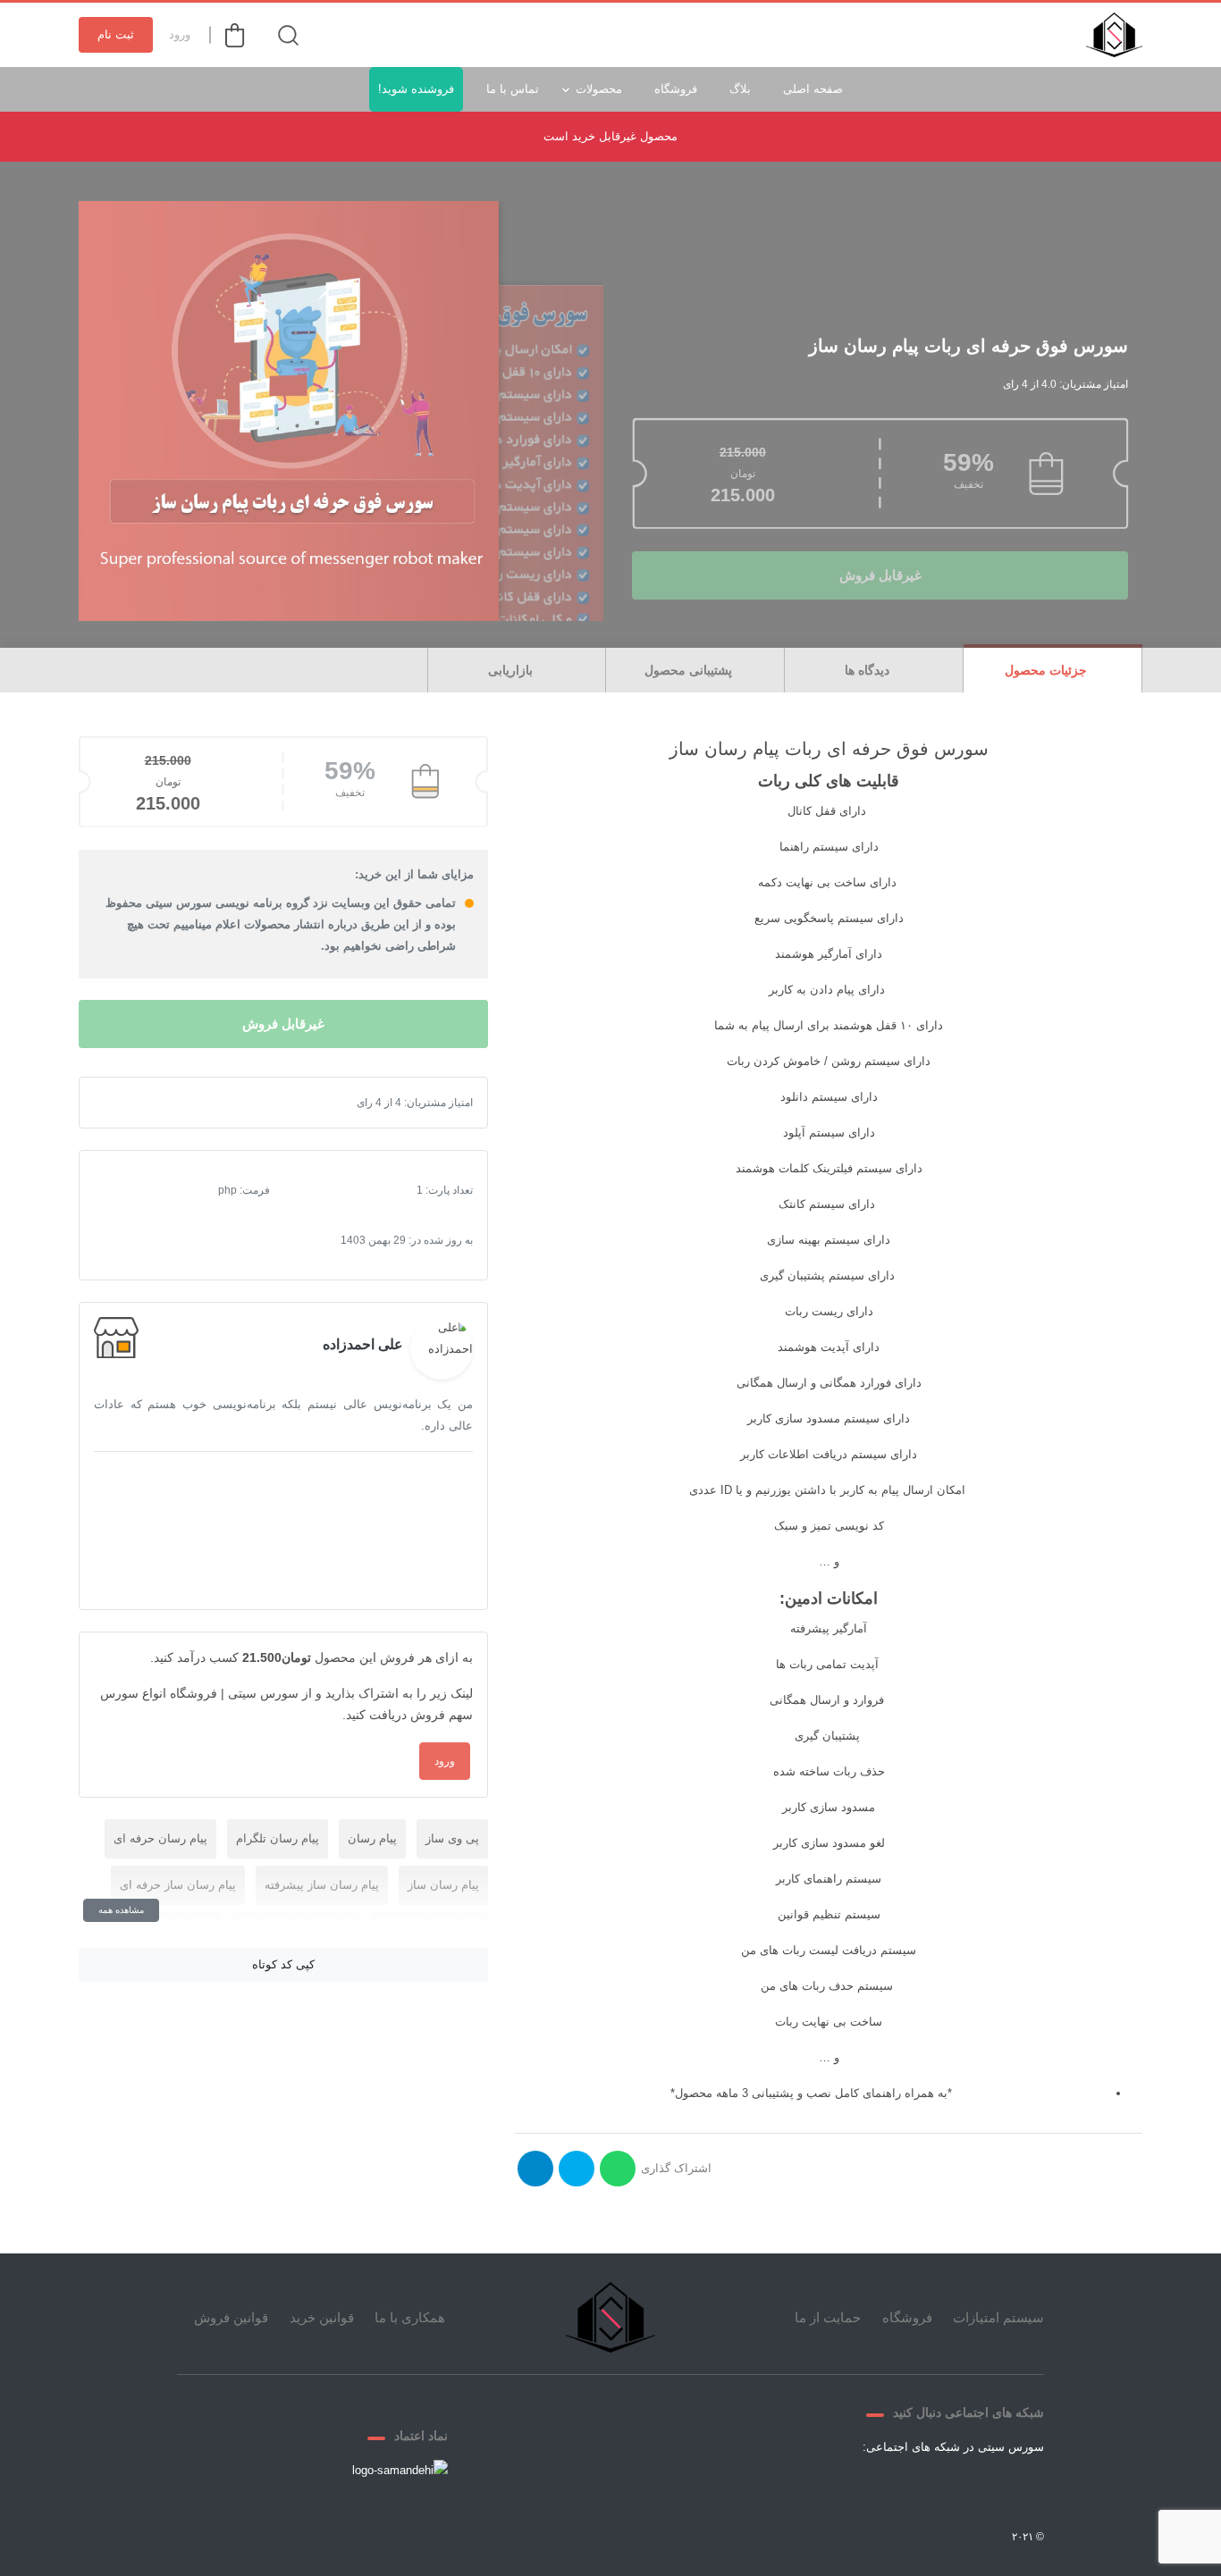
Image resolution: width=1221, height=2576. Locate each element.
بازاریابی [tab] (512, 670)
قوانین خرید (322, 2317)
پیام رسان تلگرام (278, 1838)
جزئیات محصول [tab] (1048, 670)
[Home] (610, 2317)
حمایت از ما (828, 2317)
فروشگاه (676, 89)
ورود (180, 34)
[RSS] (844, 2488)
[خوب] (165, 1103)
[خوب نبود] (137, 1103)
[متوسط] (151, 1103)
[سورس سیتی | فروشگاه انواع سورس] (1114, 35)
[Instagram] (887, 2488)
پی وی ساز (452, 1838)
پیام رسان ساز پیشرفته (322, 1885)
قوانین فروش (231, 2317)
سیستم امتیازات (998, 2317)
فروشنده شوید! (416, 89)
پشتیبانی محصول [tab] (690, 670)
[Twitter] (973, 2488)
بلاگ (740, 89)
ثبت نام (116, 34)
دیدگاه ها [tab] (869, 670)
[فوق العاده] (180, 1103)
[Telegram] (930, 2488)
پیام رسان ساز (443, 1885)
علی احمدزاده (363, 1344)
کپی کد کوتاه (283, 1964)
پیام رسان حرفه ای (160, 1838)
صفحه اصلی (813, 89)
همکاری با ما (410, 2317)
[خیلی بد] (122, 1103)
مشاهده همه (121, 1910)
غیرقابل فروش (880, 575)
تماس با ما (513, 89)
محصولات (599, 89)
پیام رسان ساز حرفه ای (178, 1885)
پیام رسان (372, 1838)
